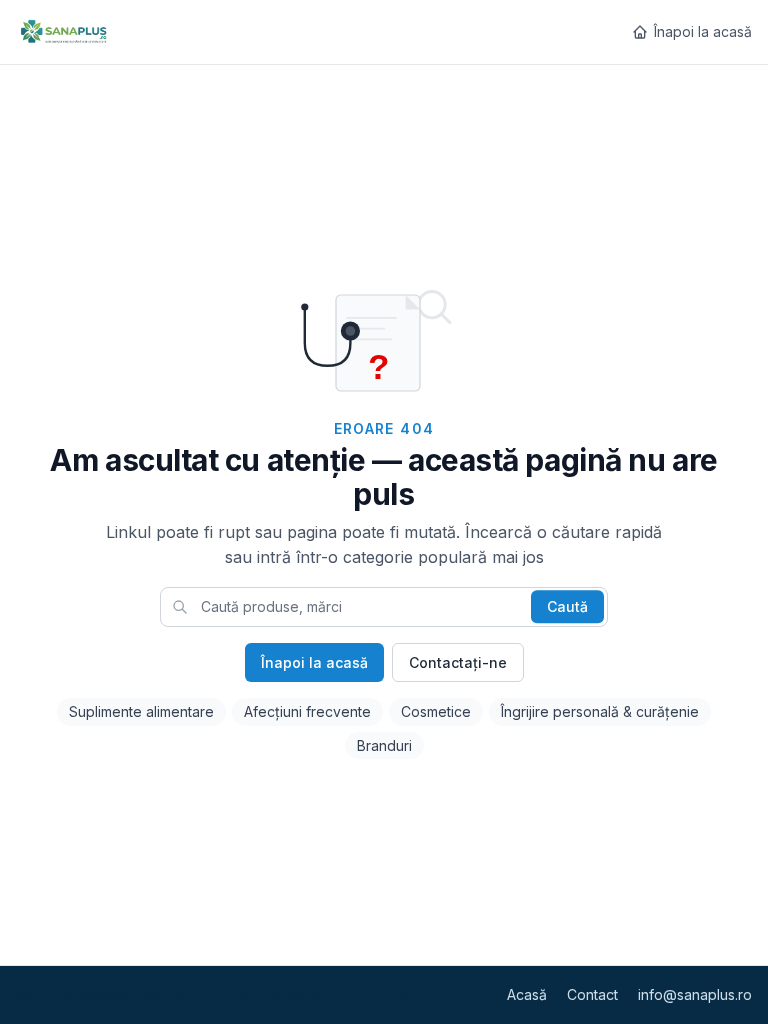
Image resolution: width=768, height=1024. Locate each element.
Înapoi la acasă (703, 31)
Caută (567, 606)
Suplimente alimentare (141, 711)
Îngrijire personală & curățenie (600, 711)
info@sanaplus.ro (695, 994)
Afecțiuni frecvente (307, 711)
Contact (592, 994)
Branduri (384, 745)
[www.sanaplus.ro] (63, 32)
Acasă (527, 994)
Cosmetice (436, 711)
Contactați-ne (458, 662)
